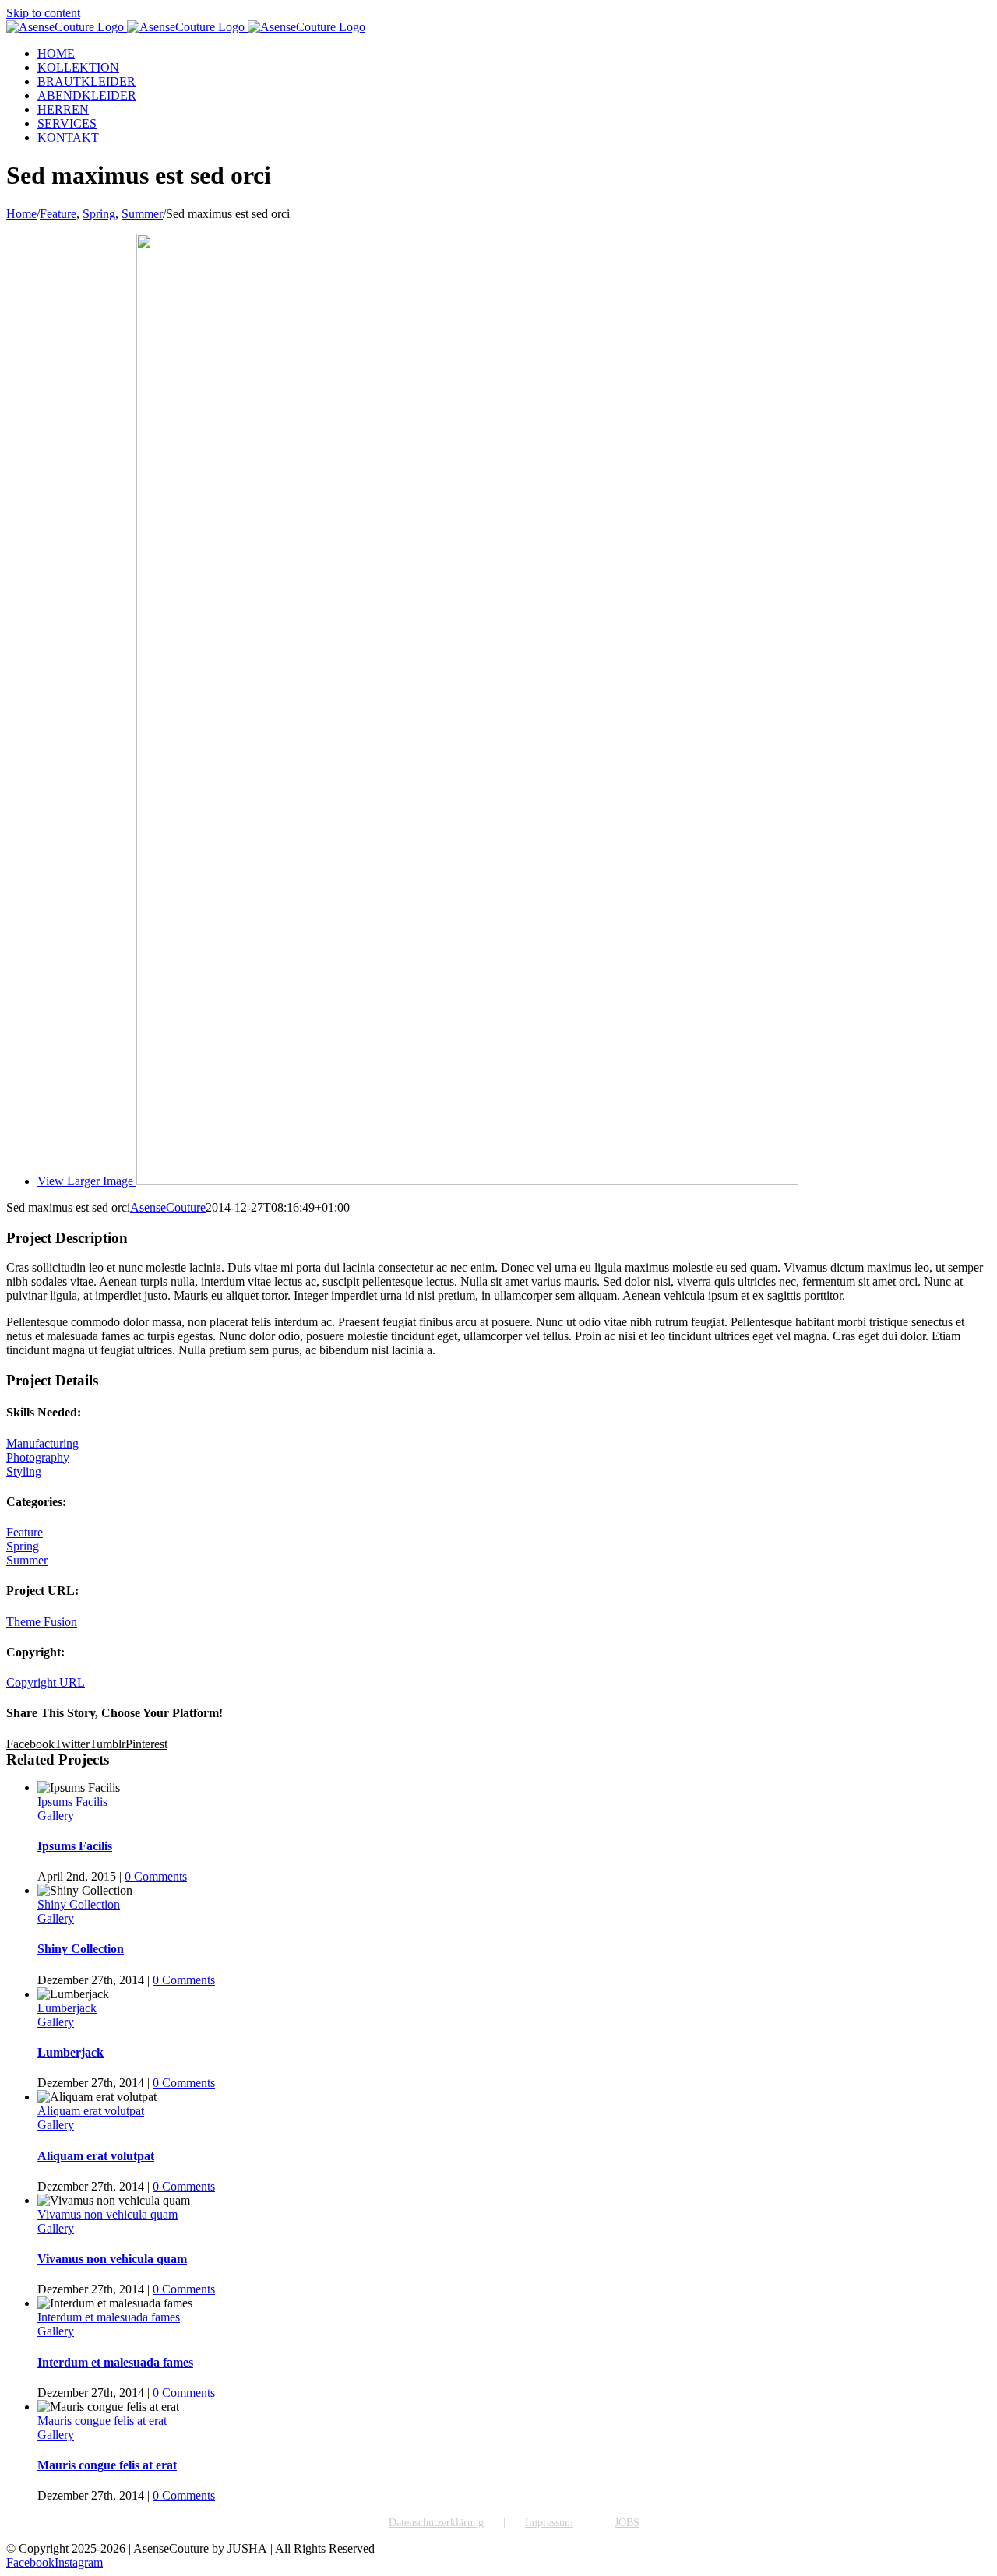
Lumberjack (67, 2008)
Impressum (549, 2523)
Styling (24, 1471)
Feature (25, 1532)
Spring (23, 1546)
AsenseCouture (168, 1207)
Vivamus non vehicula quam (107, 2214)
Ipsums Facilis (72, 1802)
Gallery (56, 1816)
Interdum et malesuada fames (109, 2317)
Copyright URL (46, 1682)
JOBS (627, 2523)
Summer (27, 1560)
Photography (38, 1457)
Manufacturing (42, 1443)
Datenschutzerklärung (436, 2523)
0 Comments (156, 1876)
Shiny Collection (79, 1904)
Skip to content (43, 13)
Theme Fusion (42, 1622)
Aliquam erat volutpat (91, 2111)
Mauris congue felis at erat (102, 2421)
